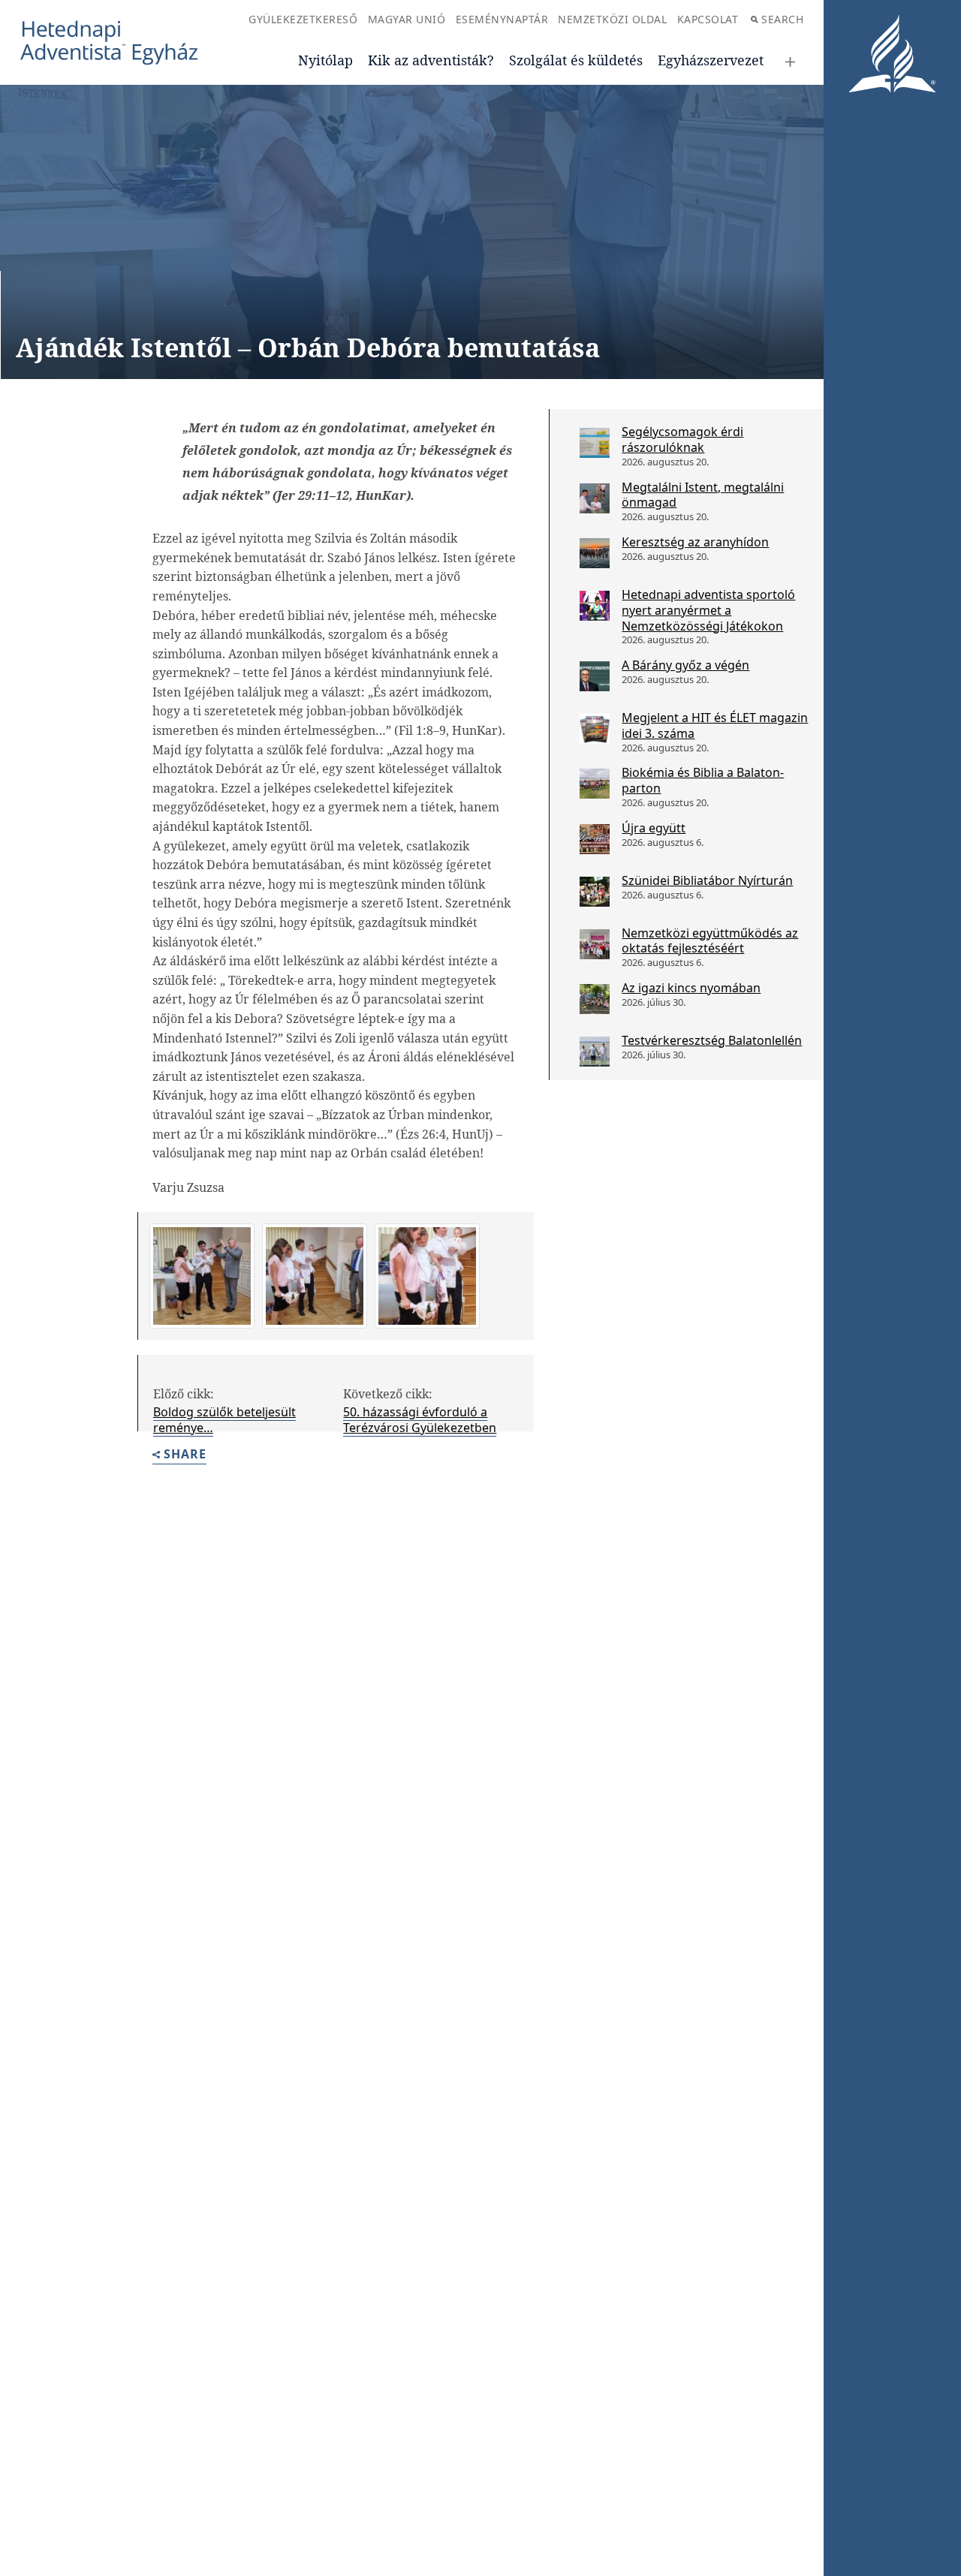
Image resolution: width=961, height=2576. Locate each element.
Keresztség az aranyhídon (695, 542)
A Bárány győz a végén (685, 665)
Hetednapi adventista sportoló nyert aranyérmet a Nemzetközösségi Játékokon (708, 610)
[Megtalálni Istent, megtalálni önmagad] (595, 498)
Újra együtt (654, 828)
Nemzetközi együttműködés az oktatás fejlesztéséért (710, 941)
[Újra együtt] (595, 839)
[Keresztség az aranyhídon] (595, 553)
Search (782, 19)
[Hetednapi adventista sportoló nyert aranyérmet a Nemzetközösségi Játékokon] (595, 606)
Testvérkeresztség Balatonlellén (712, 1040)
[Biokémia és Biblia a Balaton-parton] (595, 784)
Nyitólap (325, 60)
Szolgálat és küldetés (576, 60)
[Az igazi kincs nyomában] (595, 999)
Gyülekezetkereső (303, 19)
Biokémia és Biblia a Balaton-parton (703, 780)
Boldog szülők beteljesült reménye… (224, 1420)
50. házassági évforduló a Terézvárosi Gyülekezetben (420, 1420)
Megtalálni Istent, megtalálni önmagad (703, 495)
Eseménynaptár (502, 19)
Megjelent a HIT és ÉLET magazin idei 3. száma (715, 725)
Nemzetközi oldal (612, 19)
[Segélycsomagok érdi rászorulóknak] (595, 443)
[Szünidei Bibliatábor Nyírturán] (595, 892)
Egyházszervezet (711, 60)
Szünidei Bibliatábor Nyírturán (707, 880)
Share (185, 1455)
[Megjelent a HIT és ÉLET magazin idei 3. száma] (595, 729)
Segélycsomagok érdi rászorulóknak (682, 439)
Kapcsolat (708, 19)
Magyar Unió (407, 19)
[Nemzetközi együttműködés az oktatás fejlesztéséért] (595, 944)
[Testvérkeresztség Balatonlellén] (595, 1052)
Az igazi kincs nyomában (691, 988)
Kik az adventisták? (431, 60)
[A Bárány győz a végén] (595, 676)
